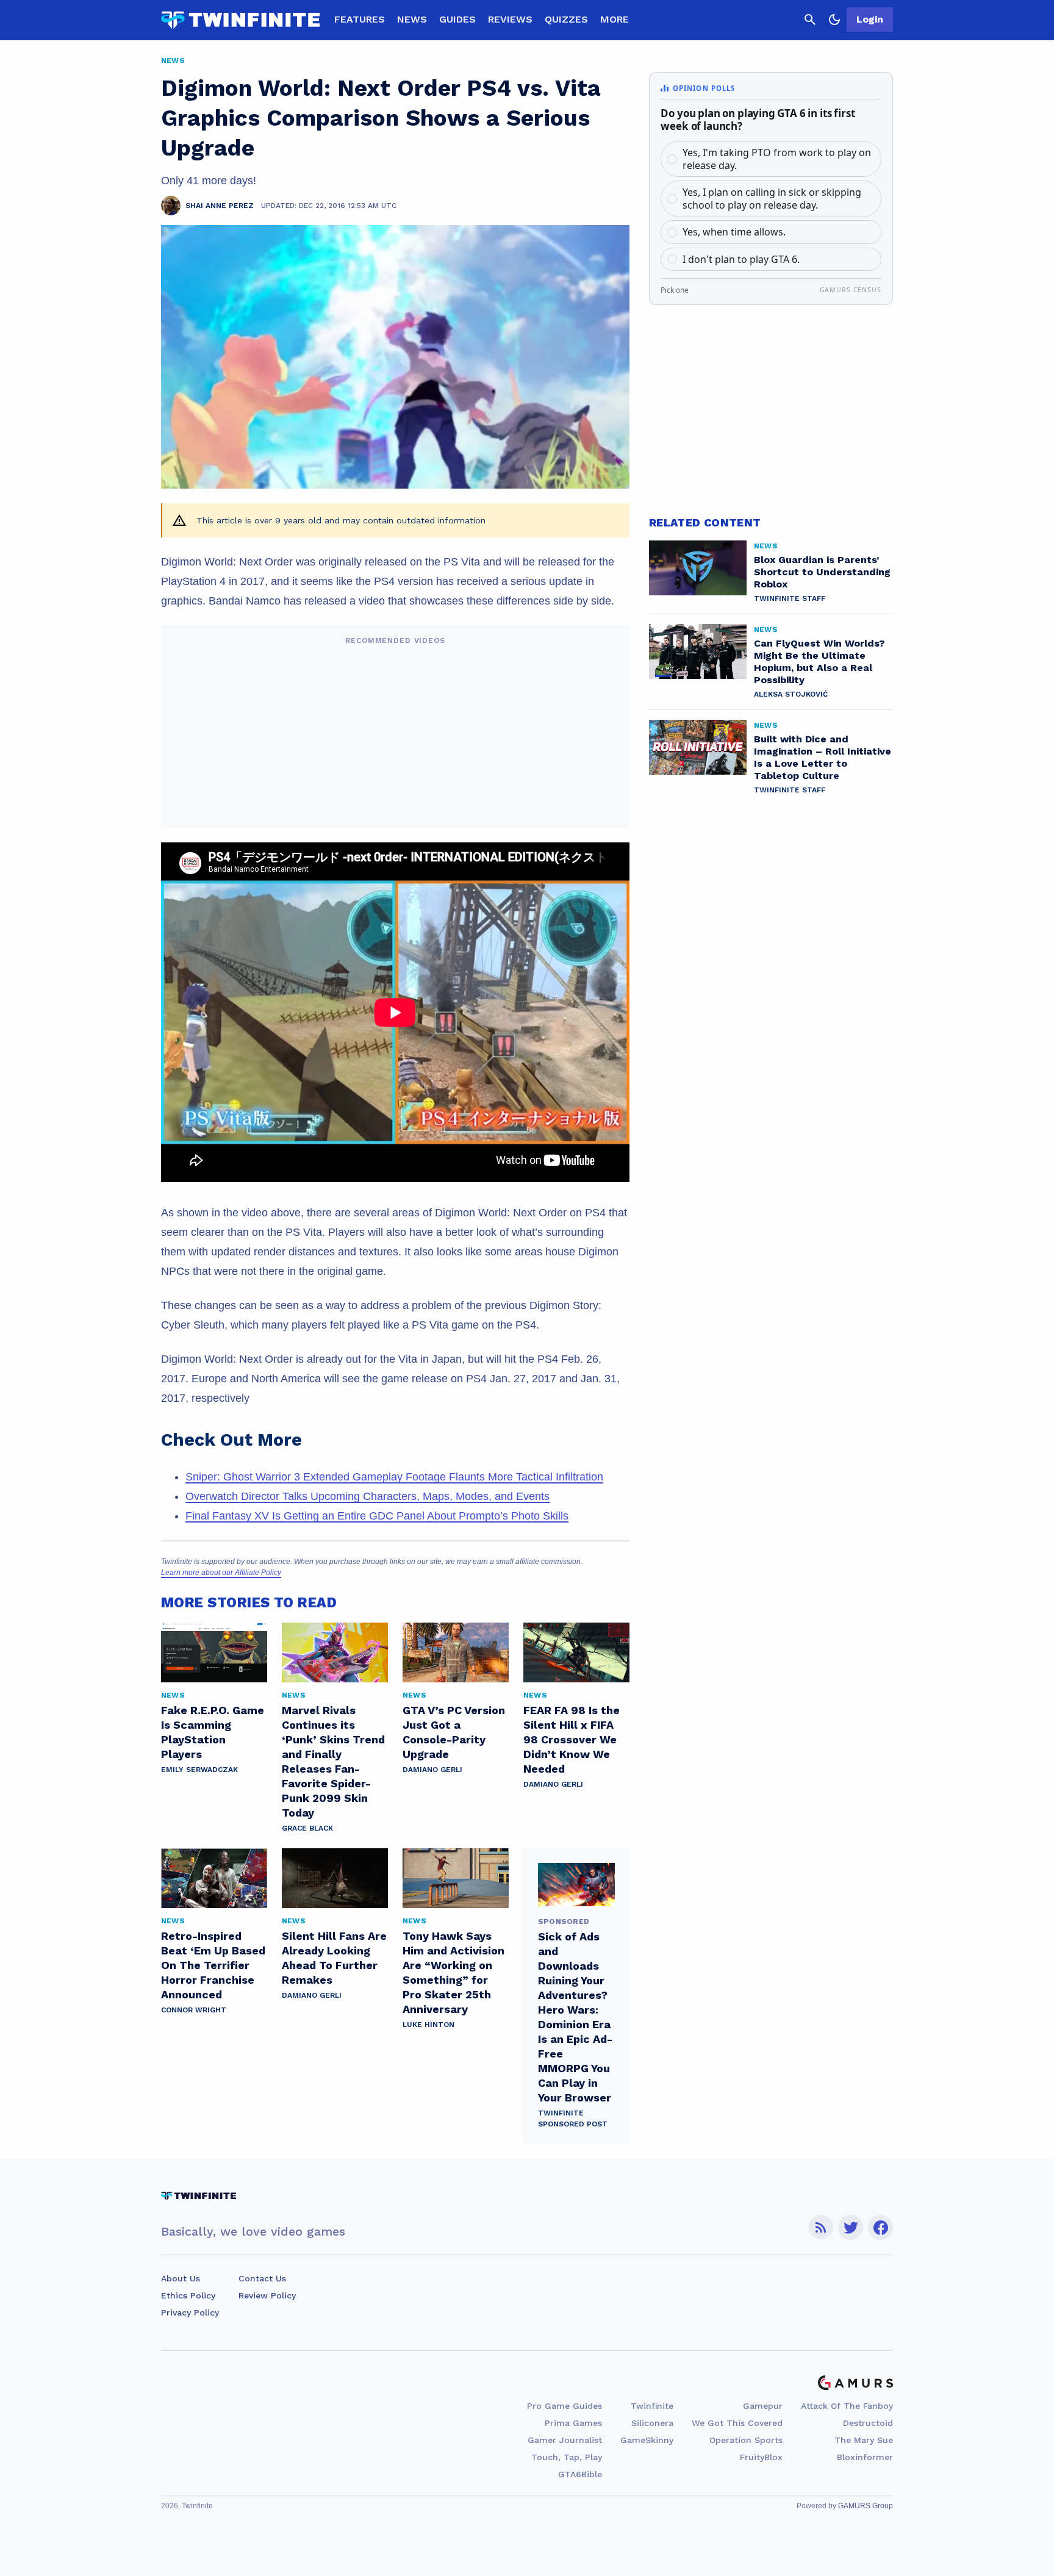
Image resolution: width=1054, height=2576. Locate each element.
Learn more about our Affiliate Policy (221, 1573)
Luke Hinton (428, 2025)
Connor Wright (194, 2010)
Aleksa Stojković (791, 694)
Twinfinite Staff (790, 598)
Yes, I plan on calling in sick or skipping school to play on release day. (772, 199)
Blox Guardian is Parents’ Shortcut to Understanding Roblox (822, 572)
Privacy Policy (190, 2312)
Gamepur (763, 2406)
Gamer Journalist (565, 2440)
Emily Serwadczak (199, 1770)
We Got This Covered (737, 2423)
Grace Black (307, 1828)
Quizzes (566, 19)
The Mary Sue (864, 2440)
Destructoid (868, 2423)
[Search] (810, 20)
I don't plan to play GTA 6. (741, 259)
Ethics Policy (188, 2295)
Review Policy (267, 2295)
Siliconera (652, 2423)
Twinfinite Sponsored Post (573, 2119)
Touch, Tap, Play (567, 2457)
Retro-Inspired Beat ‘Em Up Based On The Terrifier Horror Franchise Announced (213, 1965)
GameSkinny (647, 2440)
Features (360, 19)
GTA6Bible (580, 2474)
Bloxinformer (865, 2457)
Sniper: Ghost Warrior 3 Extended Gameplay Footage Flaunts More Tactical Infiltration (394, 1477)
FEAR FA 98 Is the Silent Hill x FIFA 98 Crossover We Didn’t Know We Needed (572, 1739)
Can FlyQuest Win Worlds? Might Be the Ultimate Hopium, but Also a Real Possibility (819, 662)
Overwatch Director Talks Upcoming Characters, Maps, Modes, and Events (367, 1496)
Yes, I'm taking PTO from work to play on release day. (777, 159)
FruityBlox (761, 2457)
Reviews (510, 19)
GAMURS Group (866, 2506)
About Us (181, 2278)
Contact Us (262, 2278)
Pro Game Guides (565, 2406)
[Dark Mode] (834, 20)
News (412, 19)
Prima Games (573, 2423)
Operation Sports (746, 2440)
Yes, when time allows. (734, 232)
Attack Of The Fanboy (847, 2406)
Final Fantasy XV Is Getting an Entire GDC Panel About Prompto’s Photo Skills (377, 1516)
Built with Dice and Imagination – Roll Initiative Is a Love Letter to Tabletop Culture (823, 757)
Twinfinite (652, 2406)
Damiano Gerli (432, 1770)
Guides (457, 19)
